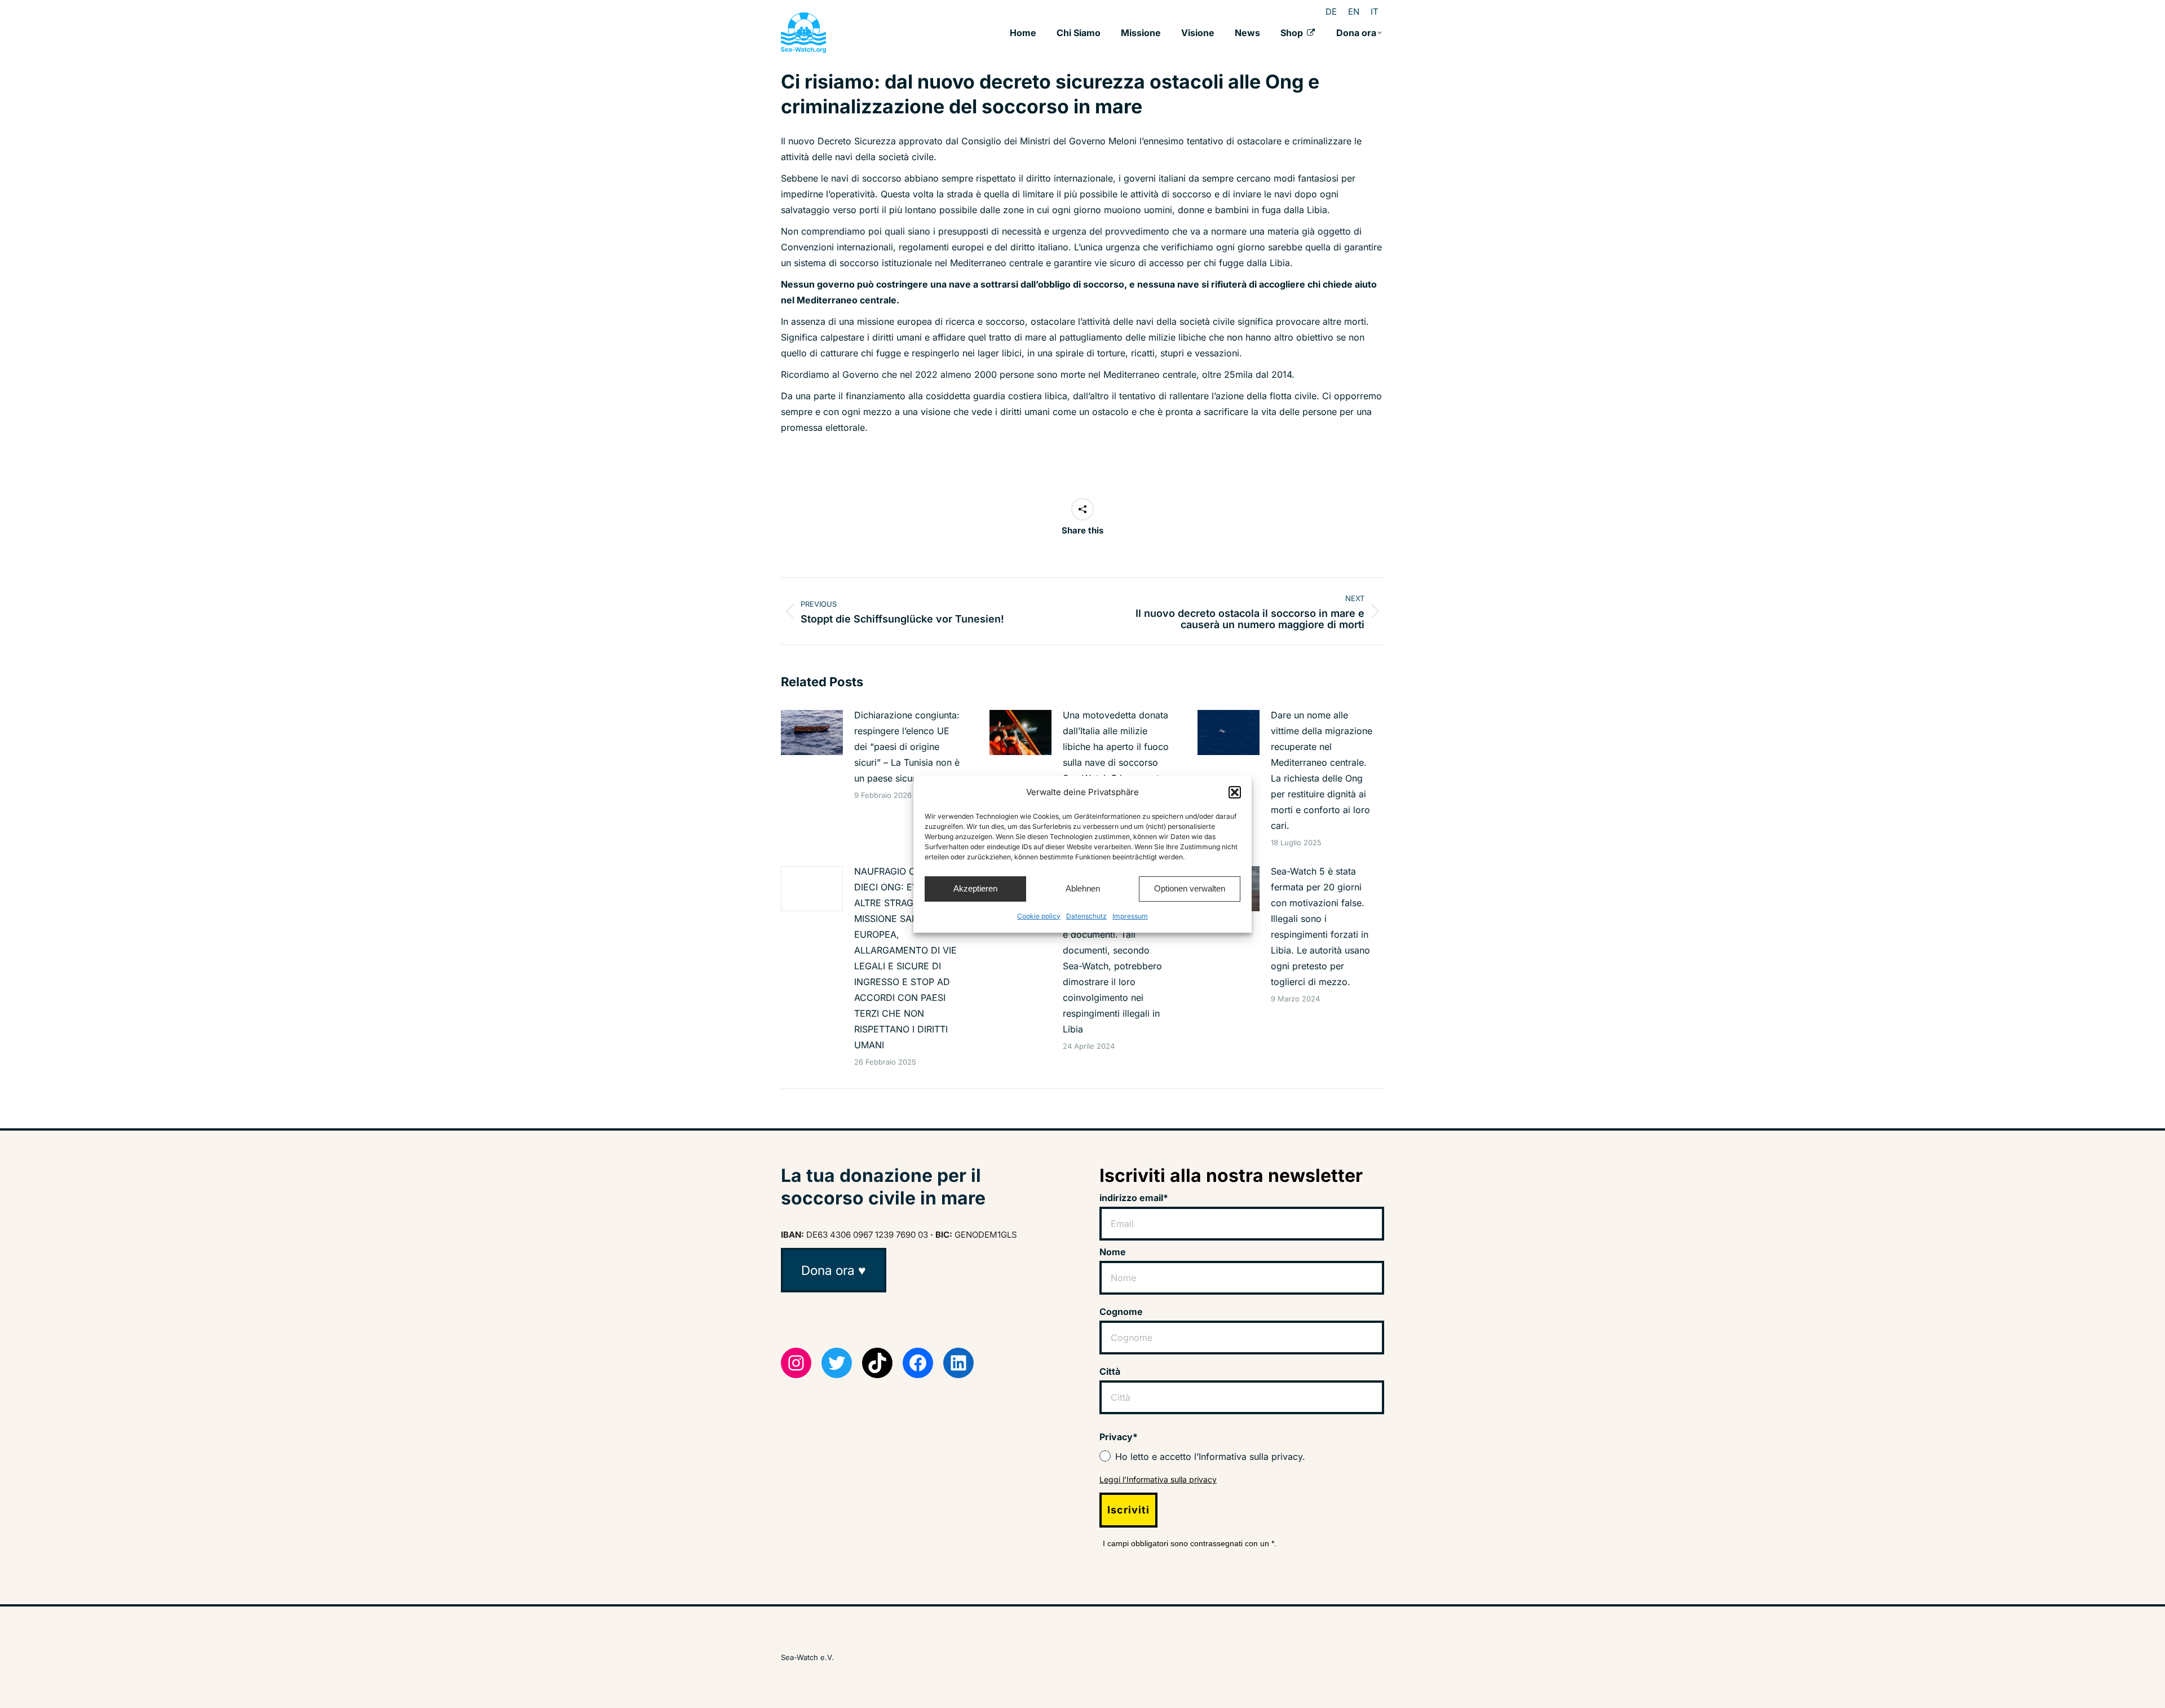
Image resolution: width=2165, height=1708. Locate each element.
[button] (1235, 792)
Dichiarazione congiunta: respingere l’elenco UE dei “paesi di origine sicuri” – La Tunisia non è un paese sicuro (907, 747)
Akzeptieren (975, 888)
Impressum (1130, 916)
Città (1110, 1371)
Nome (1113, 1252)
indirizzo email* (1134, 1198)
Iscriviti (1128, 1510)
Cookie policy (1039, 916)
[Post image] (812, 732)
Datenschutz (1086, 916)
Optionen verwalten (1190, 888)
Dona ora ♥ (834, 1270)
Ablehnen (1083, 888)
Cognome (1121, 1312)
